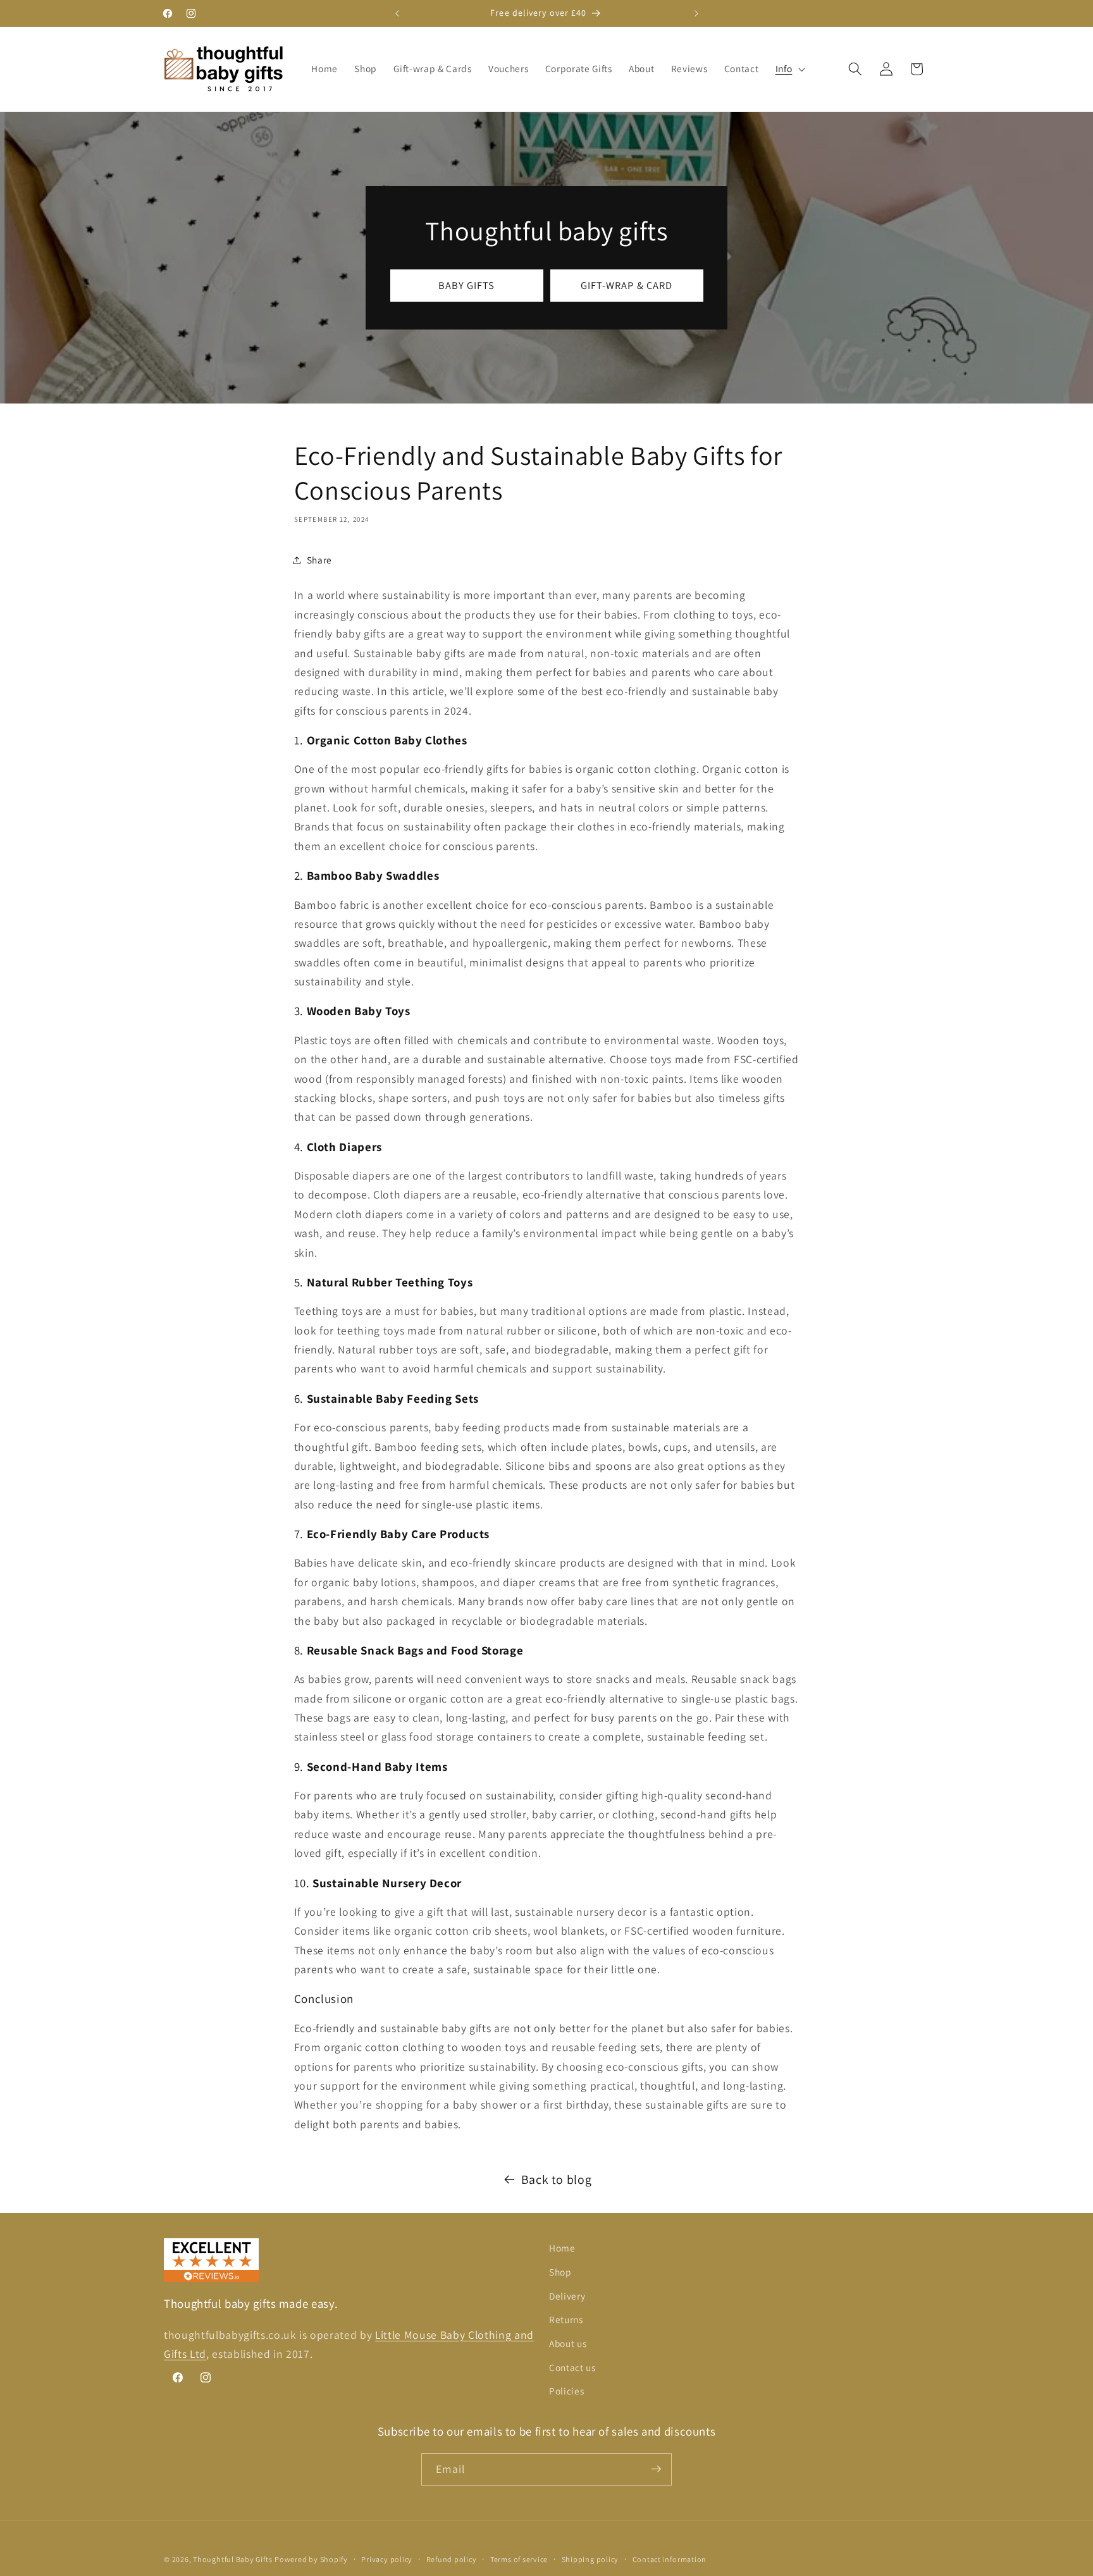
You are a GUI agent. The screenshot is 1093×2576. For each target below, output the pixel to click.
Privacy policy (387, 2559)
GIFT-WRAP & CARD (627, 285)
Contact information (670, 2559)
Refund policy (452, 2559)
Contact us (572, 2367)
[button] (789, 69)
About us (568, 2343)
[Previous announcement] (397, 13)
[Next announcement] (696, 13)
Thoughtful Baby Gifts (232, 2559)
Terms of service (519, 2559)
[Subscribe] (656, 2469)
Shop (560, 2272)
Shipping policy (590, 2559)
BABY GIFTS (467, 285)
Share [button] (319, 560)
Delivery (567, 2295)
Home (562, 2248)
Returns (566, 2319)
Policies (566, 2391)
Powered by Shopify (311, 2559)
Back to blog (557, 2179)
